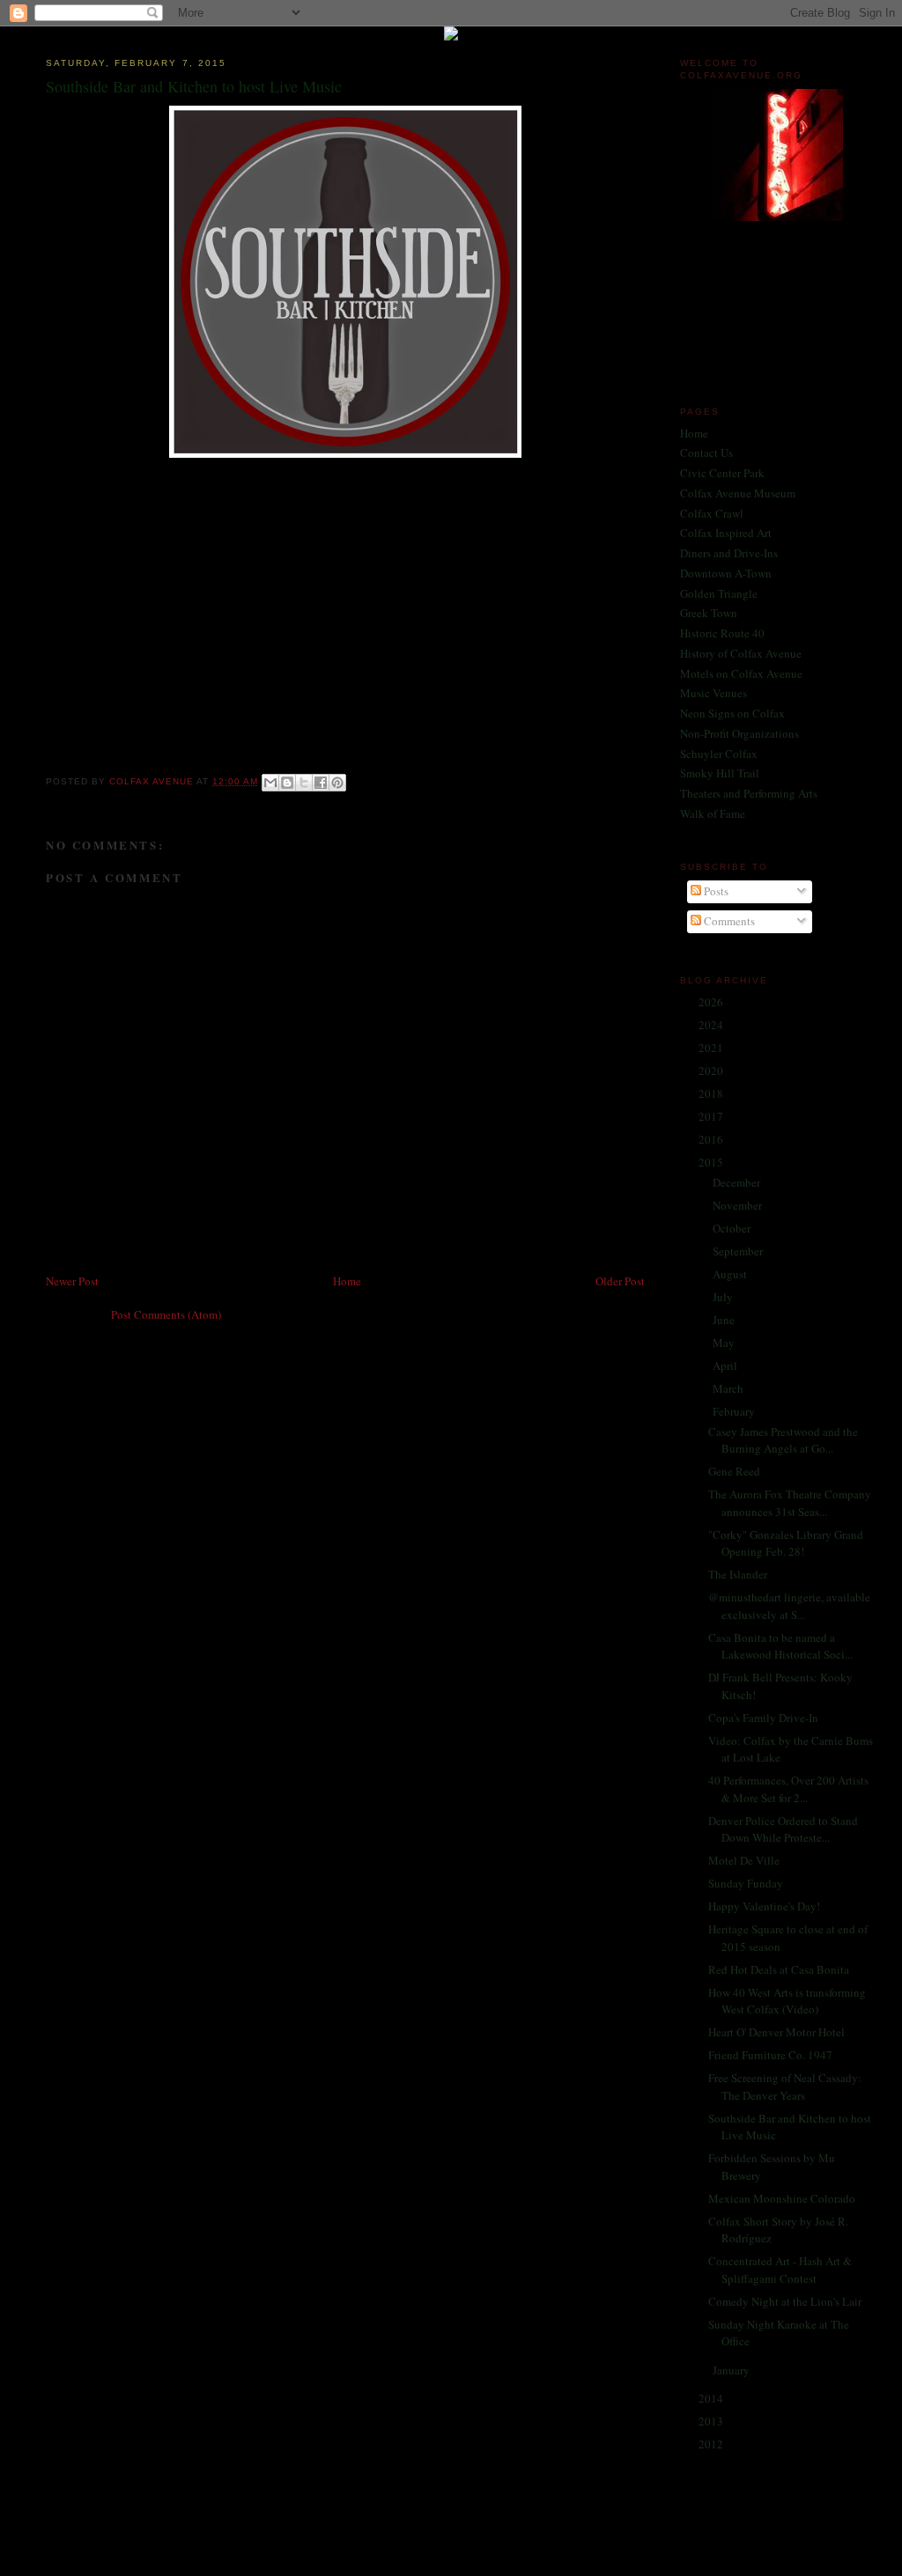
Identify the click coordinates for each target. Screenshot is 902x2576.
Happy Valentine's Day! (764, 1906)
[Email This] (270, 783)
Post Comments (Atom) (166, 1314)
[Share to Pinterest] (337, 783)
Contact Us (706, 453)
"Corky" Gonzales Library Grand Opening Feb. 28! (786, 1543)
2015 (712, 1162)
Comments (728, 921)
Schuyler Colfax (719, 754)
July (724, 1297)
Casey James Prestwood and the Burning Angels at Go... (783, 1440)
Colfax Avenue (153, 781)
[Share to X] (304, 783)
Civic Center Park (722, 473)
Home (347, 1281)
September (739, 1251)
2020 (712, 1071)
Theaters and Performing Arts (749, 793)
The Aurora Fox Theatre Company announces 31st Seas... (790, 1503)
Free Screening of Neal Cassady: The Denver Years (785, 2087)
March (729, 1388)
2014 (712, 2398)
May (725, 1343)
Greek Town (709, 613)
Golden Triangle (719, 593)
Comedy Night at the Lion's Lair (785, 2301)
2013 (712, 2421)
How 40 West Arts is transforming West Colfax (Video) (787, 2001)
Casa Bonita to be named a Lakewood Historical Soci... (780, 1646)
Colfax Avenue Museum (738, 493)
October (733, 1228)
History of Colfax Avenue (741, 653)
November (739, 1205)
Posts (715, 891)
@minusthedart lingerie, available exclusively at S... (789, 1606)
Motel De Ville (744, 1860)
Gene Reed (734, 1471)
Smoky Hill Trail (720, 773)
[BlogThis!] (287, 783)
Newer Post (72, 1281)
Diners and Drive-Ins (729, 553)
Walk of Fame (713, 813)
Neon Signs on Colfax (732, 713)
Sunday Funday (746, 1883)
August (731, 1274)
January (732, 2370)
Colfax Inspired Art (726, 533)
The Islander (738, 1574)
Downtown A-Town (726, 573)
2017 (712, 1116)
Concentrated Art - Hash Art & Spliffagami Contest (780, 2270)
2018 (712, 1093)
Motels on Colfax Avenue (741, 673)
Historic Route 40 (722, 633)
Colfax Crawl (712, 513)
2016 (712, 1139)
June (725, 1320)
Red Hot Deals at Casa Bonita (779, 1969)
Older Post (620, 1281)
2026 (712, 1002)
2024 (712, 1025)
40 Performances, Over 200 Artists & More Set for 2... (788, 1789)
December (738, 1182)
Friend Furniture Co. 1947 (770, 2055)
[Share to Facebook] (321, 783)
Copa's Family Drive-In (763, 1718)
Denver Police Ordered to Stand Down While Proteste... (783, 1829)
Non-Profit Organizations (739, 733)
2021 (712, 1048)
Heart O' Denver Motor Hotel (776, 2032)
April (726, 1365)
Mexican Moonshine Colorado (782, 2198)
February (735, 1411)
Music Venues (713, 693)
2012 (712, 2444)
